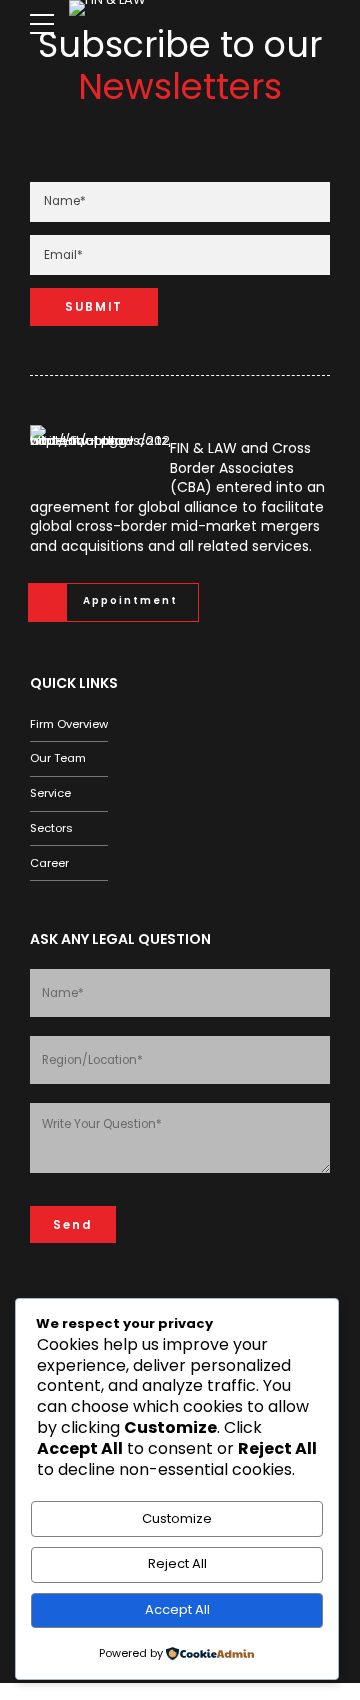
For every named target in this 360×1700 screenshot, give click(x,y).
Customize (177, 1518)
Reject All (177, 1563)
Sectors (51, 828)
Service (50, 793)
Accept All (177, 1609)
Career (49, 863)
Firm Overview (69, 724)
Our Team (58, 758)
